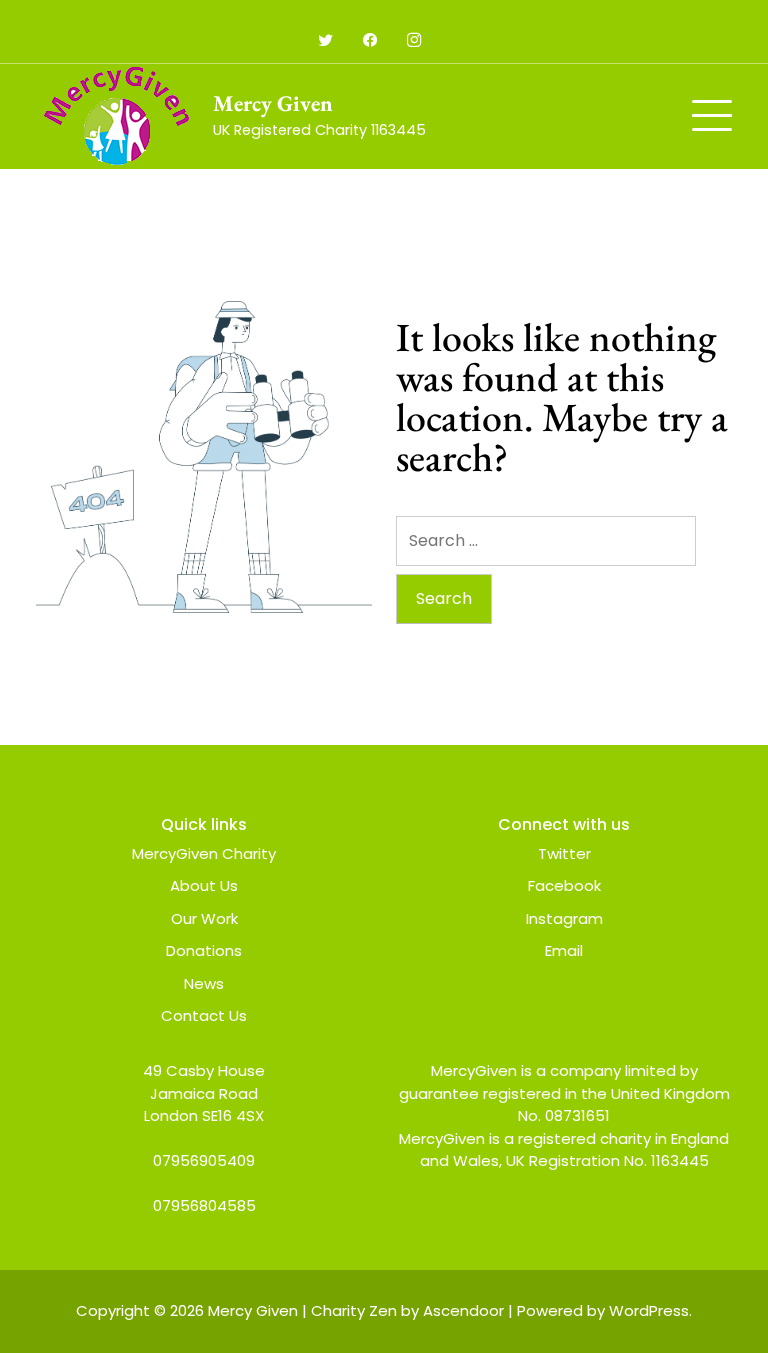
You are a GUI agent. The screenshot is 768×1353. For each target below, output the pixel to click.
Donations (204, 950)
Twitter (564, 853)
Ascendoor (463, 1310)
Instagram (564, 918)
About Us (204, 885)
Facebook (564, 885)
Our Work (204, 918)
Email (564, 950)
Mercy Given (273, 103)
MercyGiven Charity (204, 853)
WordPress (649, 1310)
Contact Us (204, 1015)
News (204, 983)
